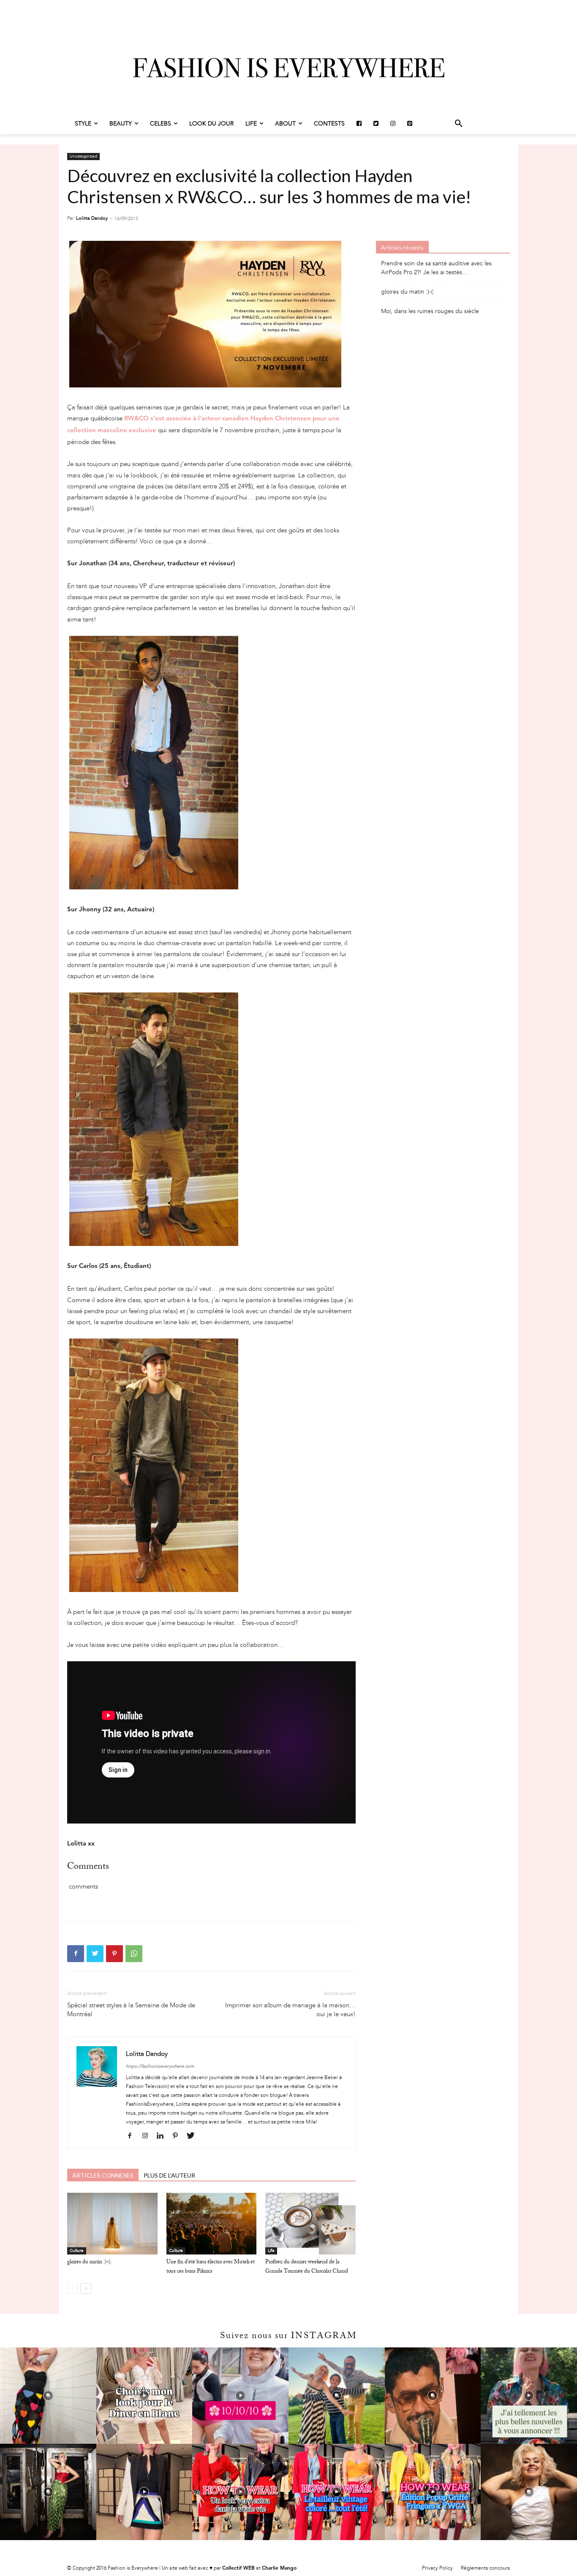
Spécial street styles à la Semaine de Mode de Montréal (131, 2010)
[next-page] (86, 2288)
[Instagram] (148, 2136)
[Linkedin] (163, 2136)
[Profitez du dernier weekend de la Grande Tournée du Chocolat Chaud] (310, 2224)
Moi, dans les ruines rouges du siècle (430, 311)
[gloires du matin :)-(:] (112, 2224)
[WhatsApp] (134, 1954)
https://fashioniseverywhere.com (160, 2066)
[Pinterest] (114, 1954)
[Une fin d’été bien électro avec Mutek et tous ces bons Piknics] (212, 2224)
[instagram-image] (48, 2396)
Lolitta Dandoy (92, 218)
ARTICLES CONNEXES (103, 2175)
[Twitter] (95, 1954)
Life (271, 2251)
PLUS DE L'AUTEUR (169, 2175)
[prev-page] (72, 2288)
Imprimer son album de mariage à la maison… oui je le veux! (290, 2010)
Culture (77, 2251)
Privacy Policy (437, 2568)
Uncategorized (83, 156)
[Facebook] (76, 1954)
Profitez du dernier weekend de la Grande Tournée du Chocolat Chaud (307, 2267)
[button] (459, 124)
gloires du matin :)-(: (89, 2263)
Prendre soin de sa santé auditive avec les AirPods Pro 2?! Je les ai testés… (436, 268)
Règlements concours (485, 2568)
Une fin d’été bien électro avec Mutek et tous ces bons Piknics (211, 2267)
